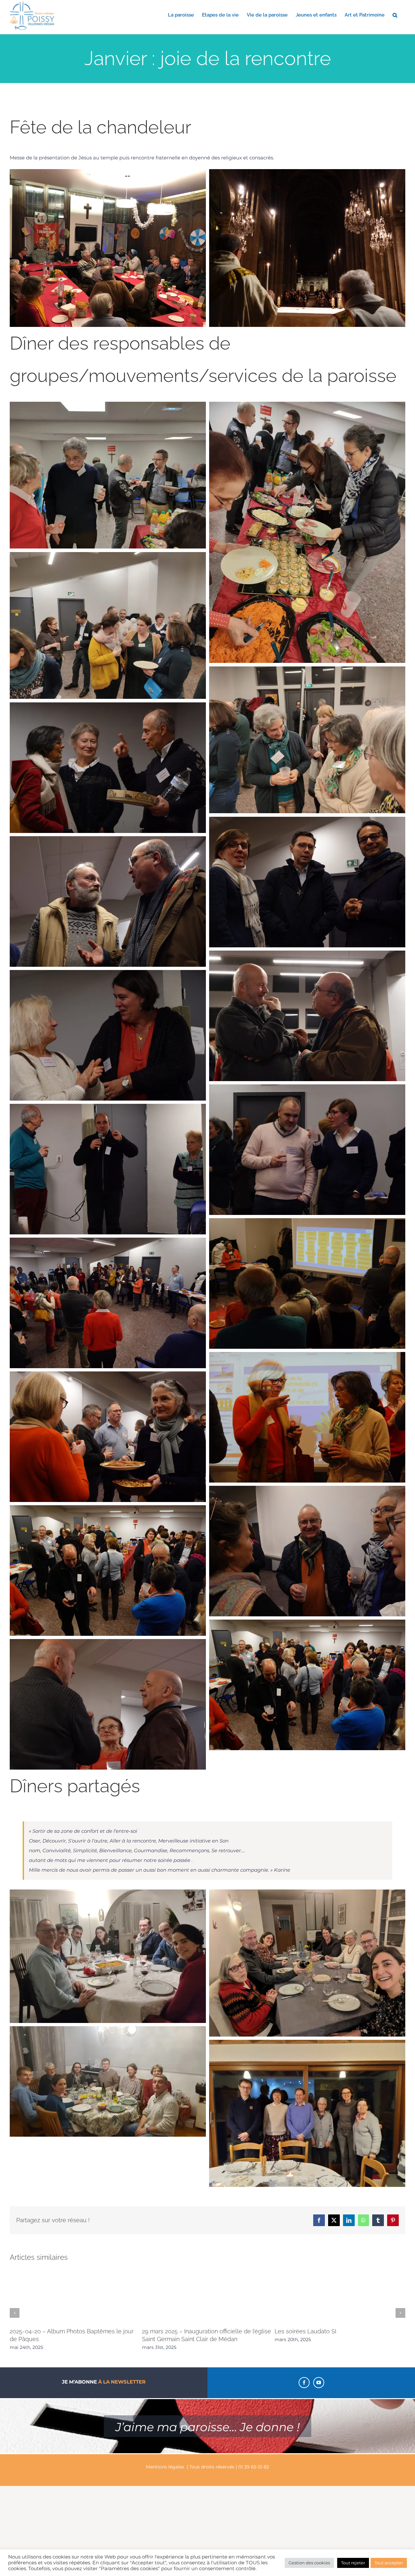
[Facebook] (304, 2383)
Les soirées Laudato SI (305, 2331)
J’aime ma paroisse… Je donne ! (207, 2427)
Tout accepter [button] (389, 2563)
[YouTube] (319, 2383)
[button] (395, 15)
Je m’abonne (104, 2382)
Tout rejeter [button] (353, 2563)
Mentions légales (165, 2467)
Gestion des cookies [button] (309, 2563)
